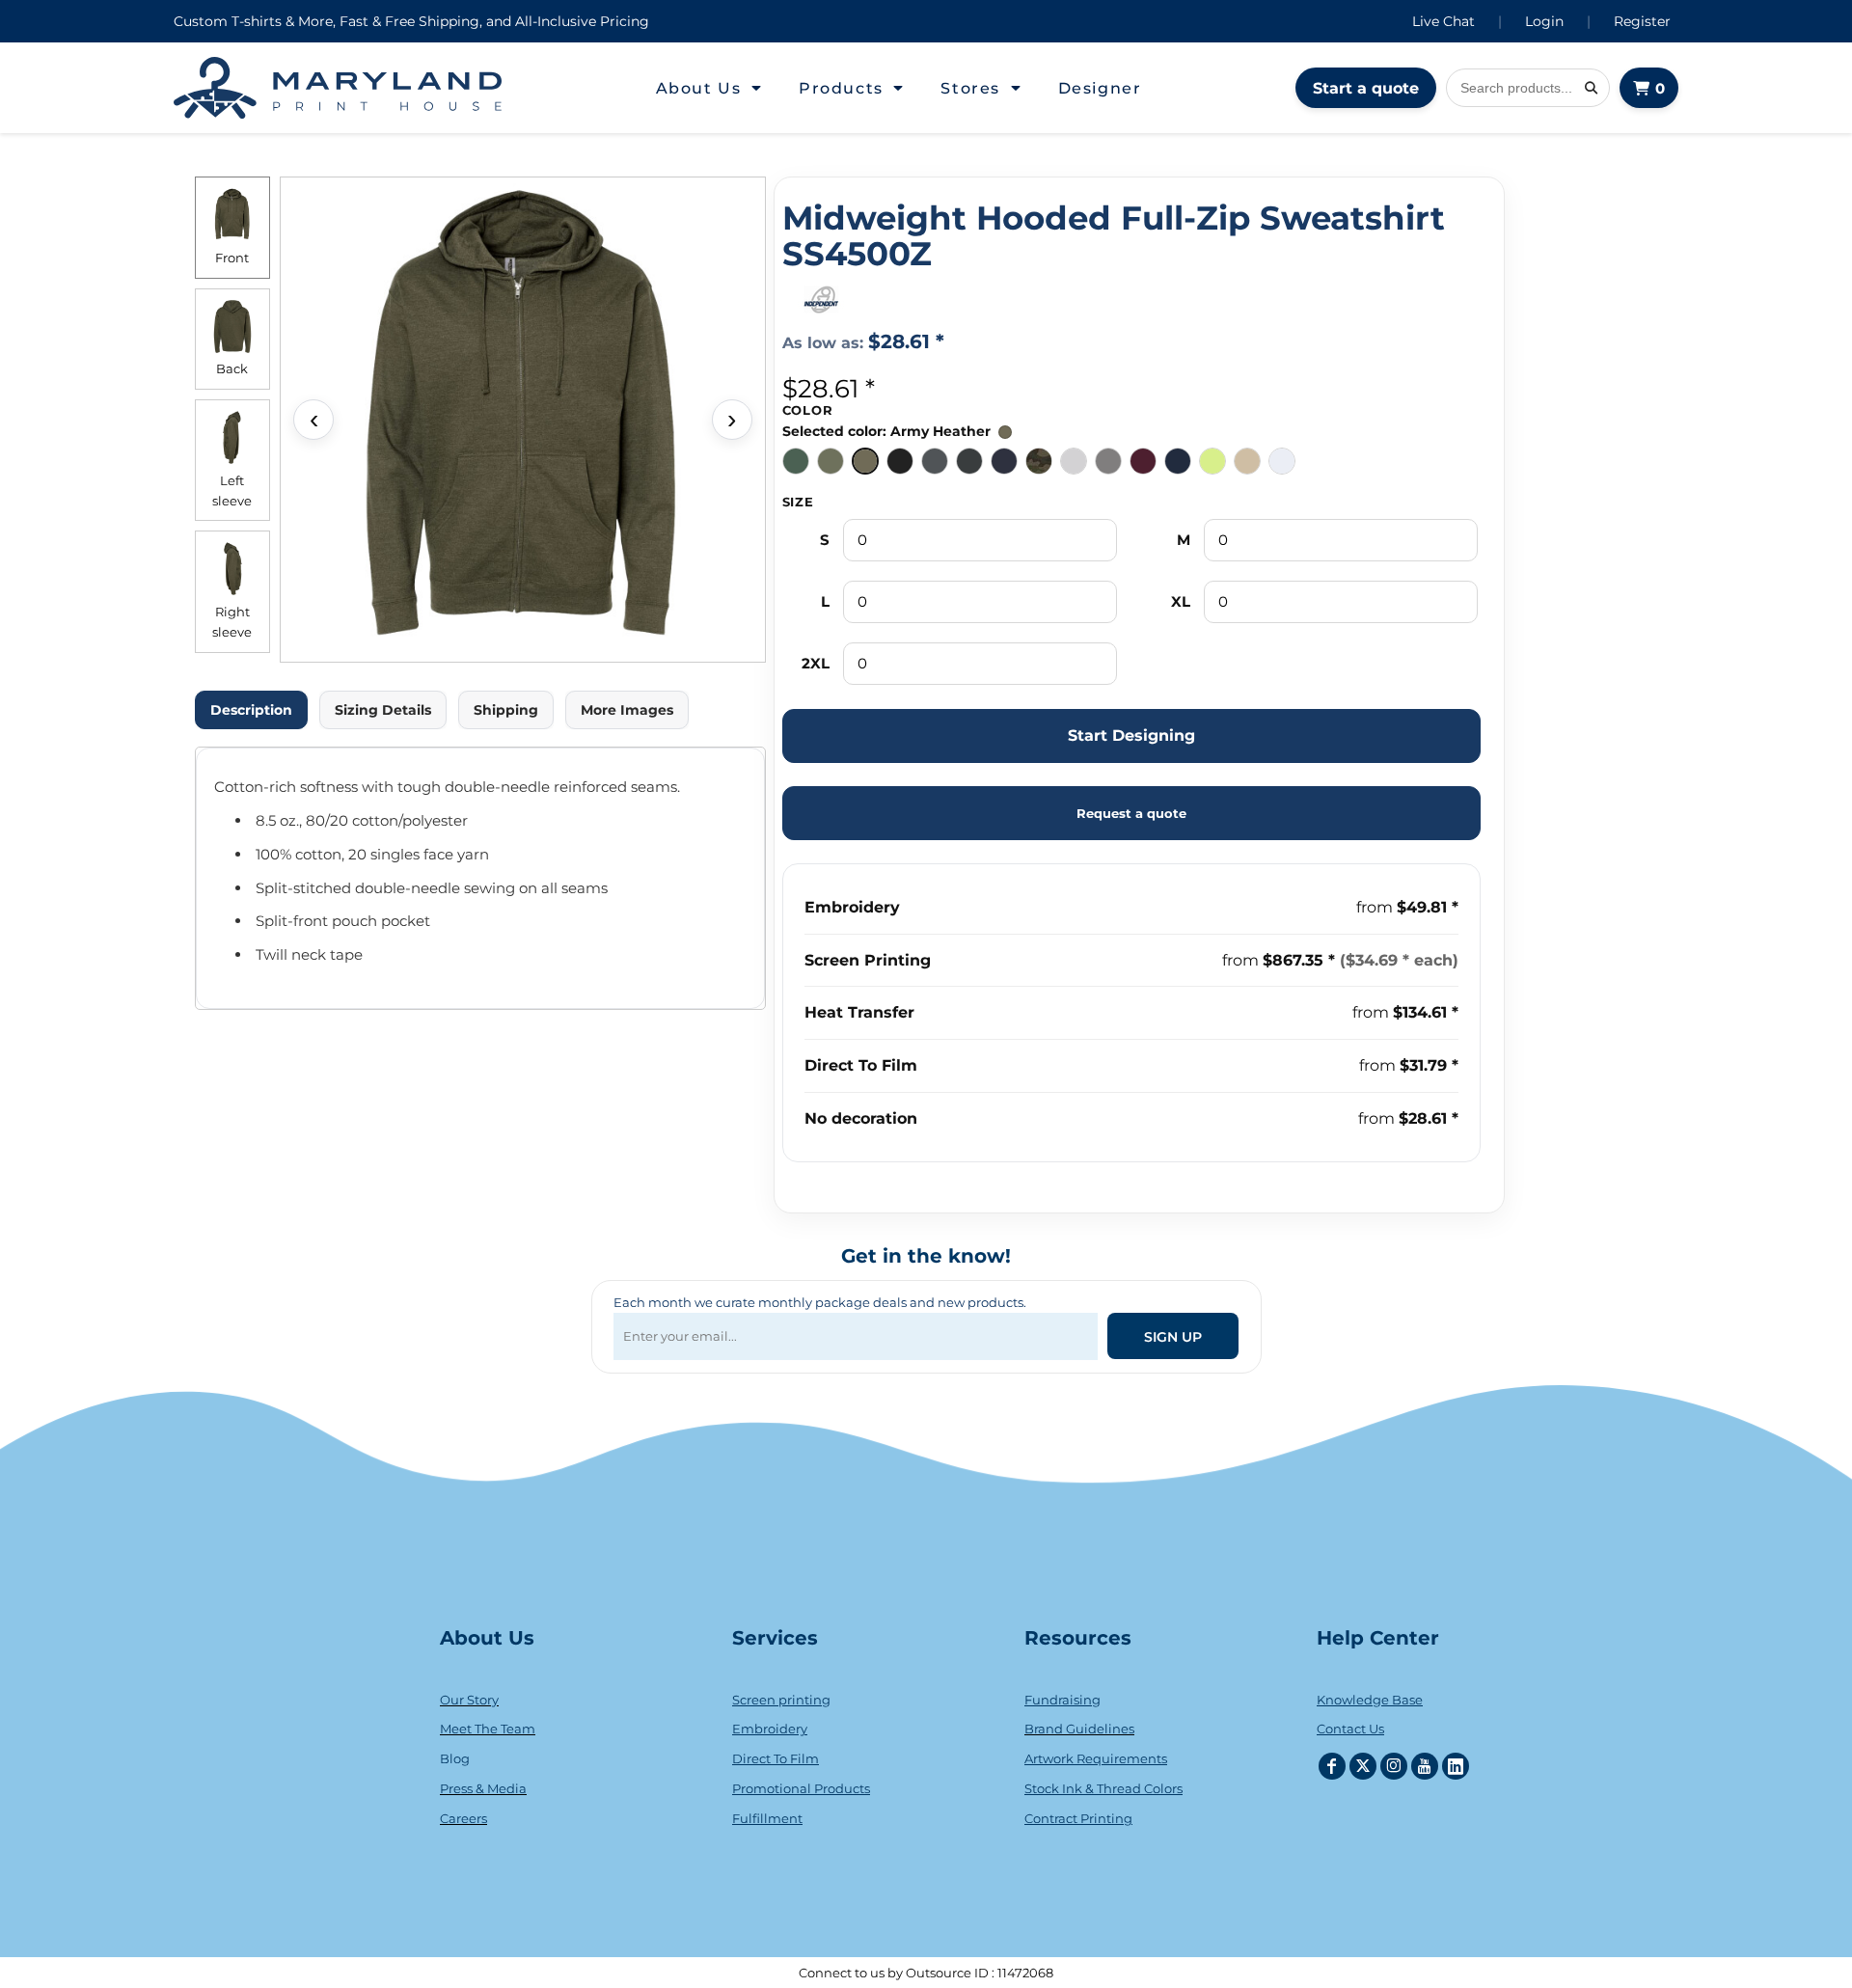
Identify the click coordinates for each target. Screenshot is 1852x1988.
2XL (816, 663)
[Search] (1591, 88)
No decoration (861, 1118)
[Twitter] (1363, 1766)
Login (1544, 21)
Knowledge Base (1370, 1700)
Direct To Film (861, 1065)
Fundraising (1062, 1700)
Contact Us (1350, 1729)
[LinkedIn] (1456, 1766)
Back (232, 368)
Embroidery (852, 907)
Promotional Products (801, 1788)
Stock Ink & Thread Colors (1103, 1788)
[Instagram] (1394, 1766)
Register (1642, 21)
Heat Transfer (859, 1012)
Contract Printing (1078, 1818)
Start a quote (1366, 88)
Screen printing (781, 1700)
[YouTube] (1425, 1766)
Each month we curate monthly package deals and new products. (820, 1302)
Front (232, 258)
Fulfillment (767, 1818)
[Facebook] (1332, 1766)
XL (1181, 601)
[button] (710, 88)
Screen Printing (868, 960)
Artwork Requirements (1096, 1758)
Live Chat (1443, 21)
